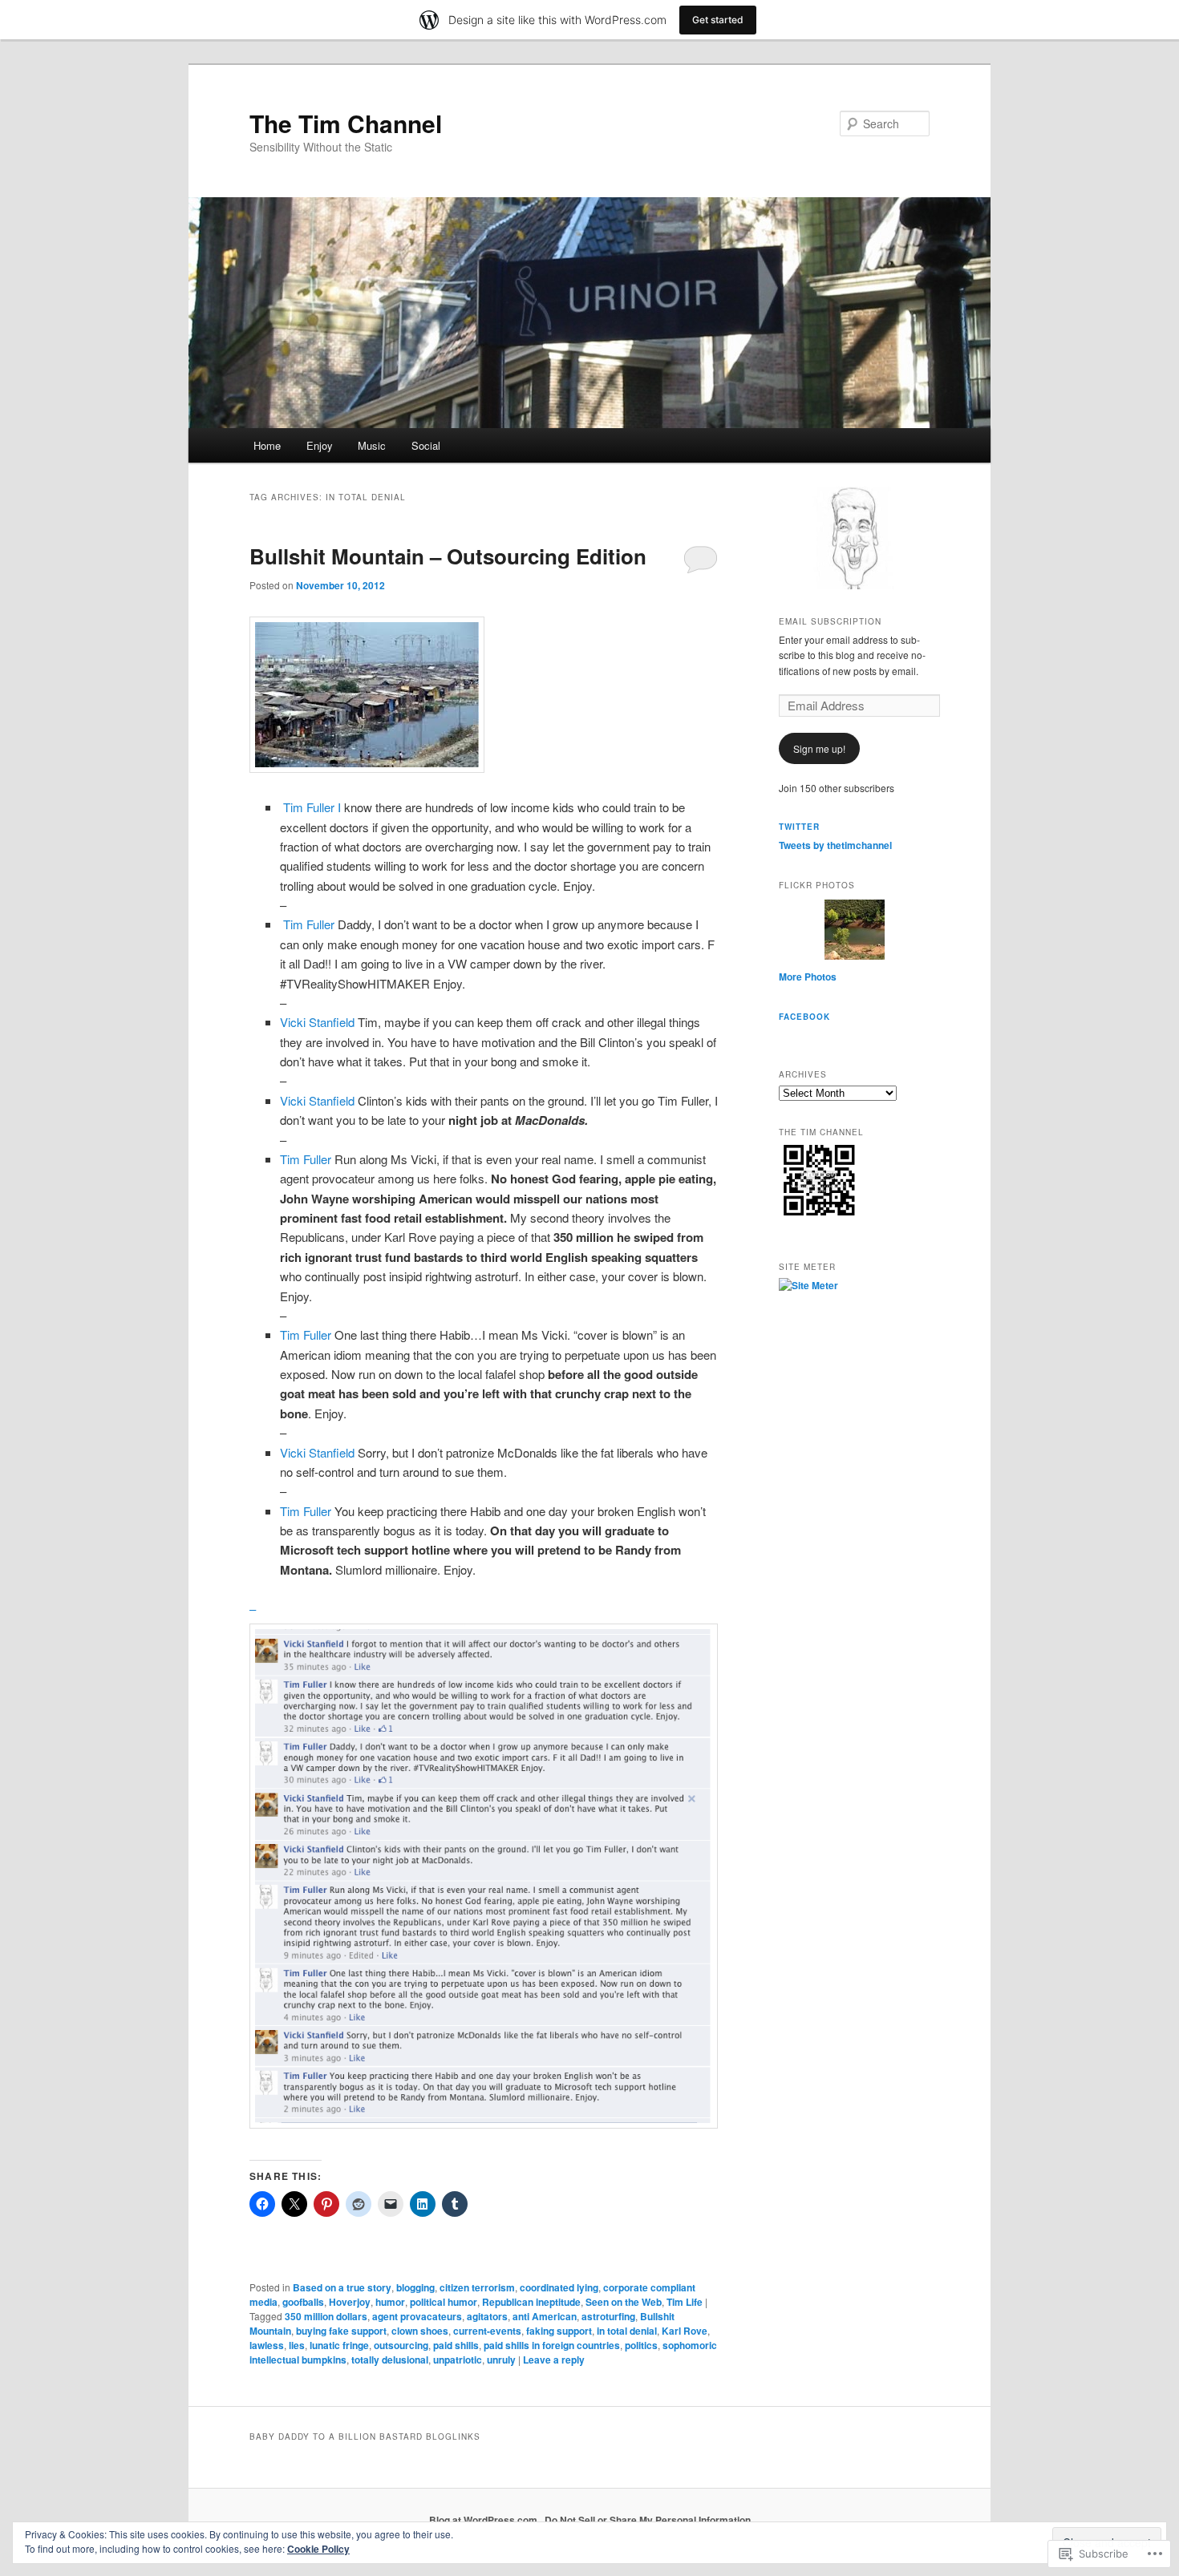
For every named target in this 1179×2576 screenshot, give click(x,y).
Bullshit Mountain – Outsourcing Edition (448, 556)
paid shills (456, 2345)
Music (372, 445)
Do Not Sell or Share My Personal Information (648, 2520)
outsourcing (401, 2345)
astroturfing (608, 2316)
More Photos (808, 977)
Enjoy (320, 445)
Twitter (799, 827)
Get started (718, 20)
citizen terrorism (477, 2287)
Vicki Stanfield (317, 1022)
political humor (444, 2302)
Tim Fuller (307, 924)
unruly (501, 2360)
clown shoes (420, 2331)
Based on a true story (342, 2287)
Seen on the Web (624, 2302)
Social (426, 445)
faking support (559, 2331)
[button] (367, 695)
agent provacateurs (417, 2316)
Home (267, 445)
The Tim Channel (346, 123)
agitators (487, 2316)
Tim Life (685, 2302)
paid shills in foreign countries (552, 2345)
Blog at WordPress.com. (484, 2520)
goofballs (303, 2302)
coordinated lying (559, 2287)
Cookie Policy (318, 2549)
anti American (545, 2316)
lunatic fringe (339, 2345)
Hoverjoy (350, 2302)
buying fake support (341, 2331)
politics (641, 2345)
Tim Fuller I (312, 807)
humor (390, 2302)
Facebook (804, 1017)
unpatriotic (458, 2360)
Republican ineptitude (531, 2302)
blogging (415, 2287)
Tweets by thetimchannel (835, 845)
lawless (267, 2345)
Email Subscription (830, 621)
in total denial (627, 2331)
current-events (487, 2331)
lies (297, 2345)
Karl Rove (685, 2331)
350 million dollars (326, 2316)
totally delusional (390, 2360)
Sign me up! (819, 748)
